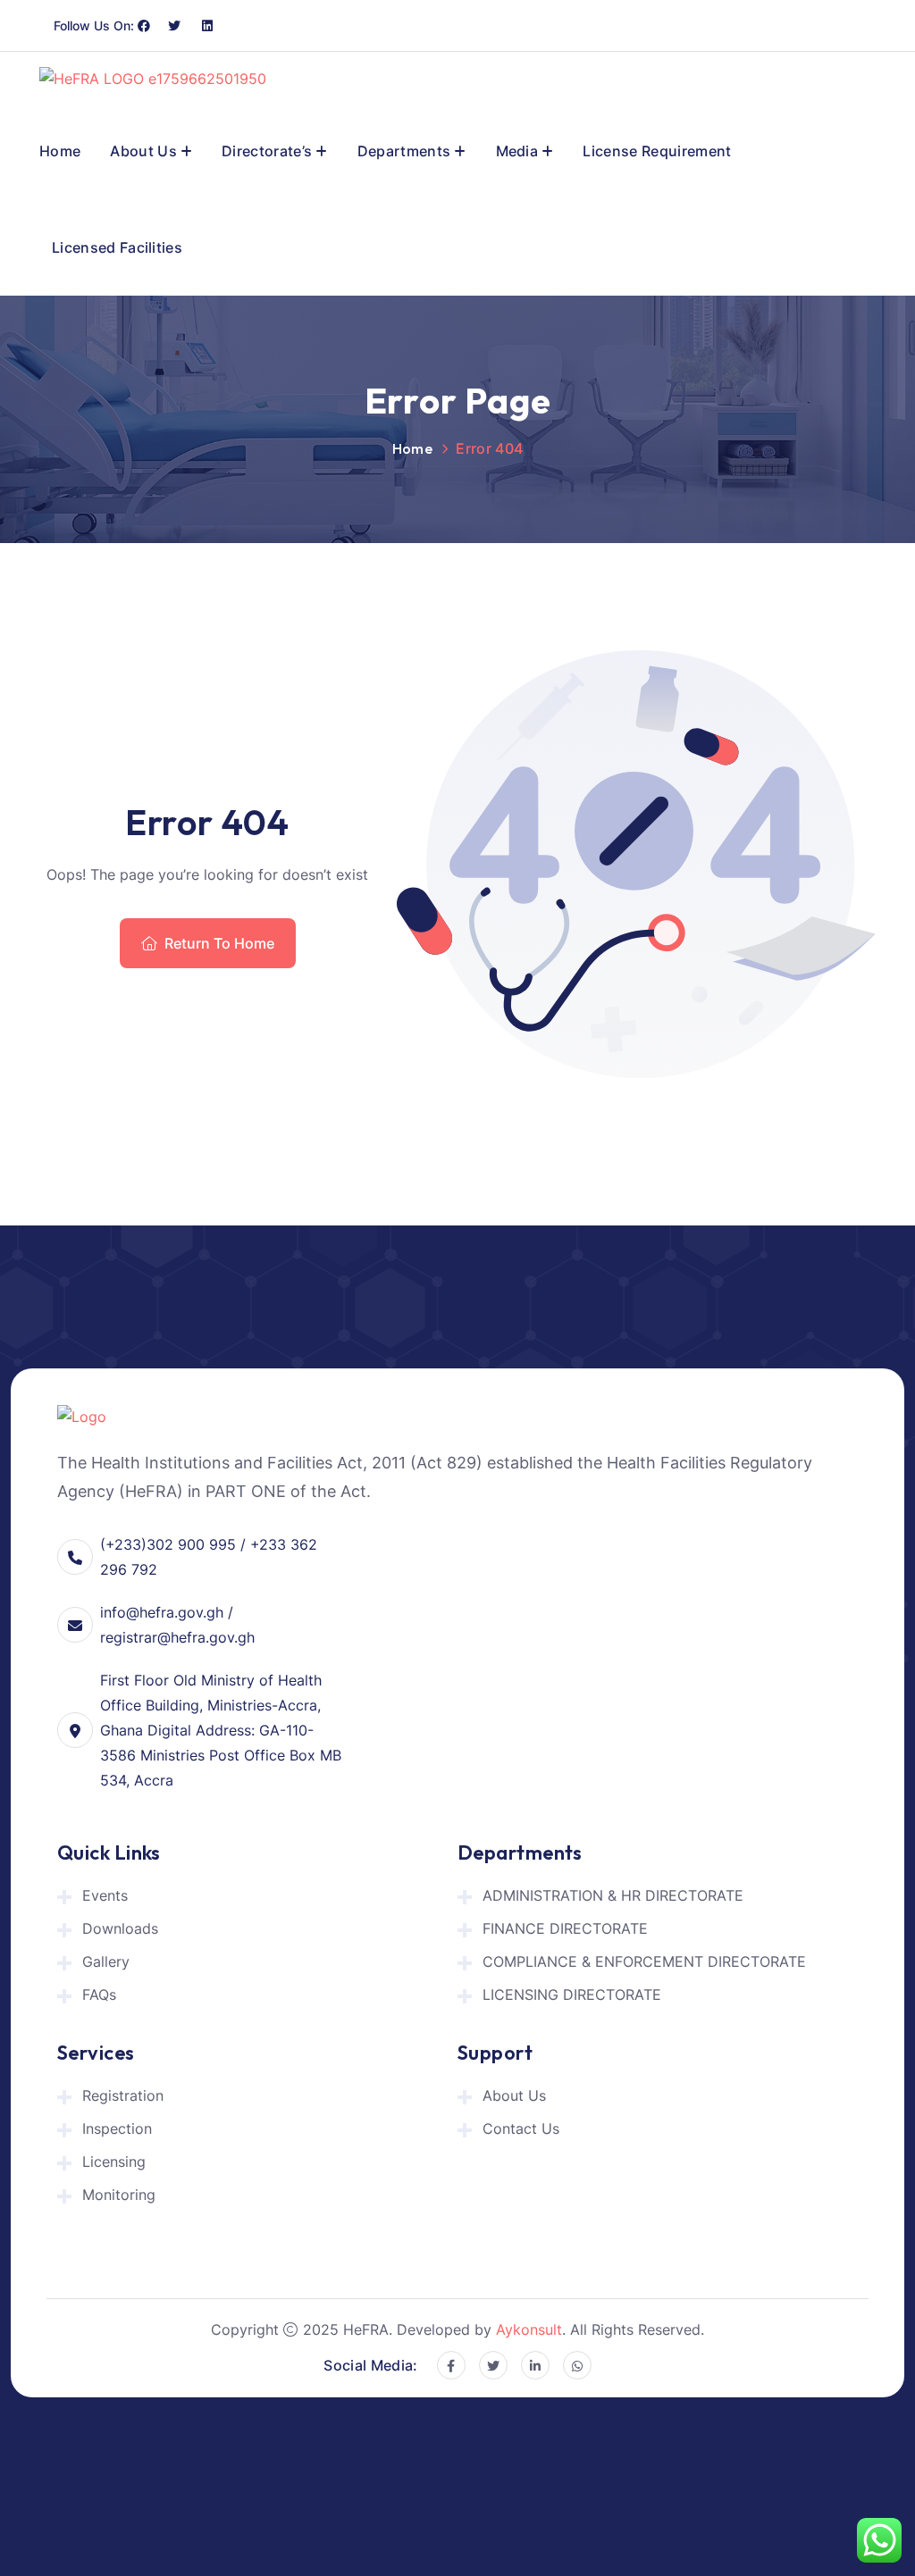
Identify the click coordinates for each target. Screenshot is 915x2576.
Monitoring (119, 2195)
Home (60, 151)
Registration (123, 2095)
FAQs (99, 1995)
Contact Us (521, 2129)
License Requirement (657, 151)
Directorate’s (267, 151)
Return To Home (219, 943)
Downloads (120, 1928)
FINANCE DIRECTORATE (565, 1928)
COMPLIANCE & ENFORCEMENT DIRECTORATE (644, 1961)
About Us (143, 151)
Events (105, 1895)
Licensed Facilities (117, 247)
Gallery (106, 1961)
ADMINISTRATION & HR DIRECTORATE (613, 1895)
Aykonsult (529, 2329)
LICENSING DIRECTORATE (572, 1995)
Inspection (117, 2129)
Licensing (114, 2162)
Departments (404, 151)
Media (517, 151)
